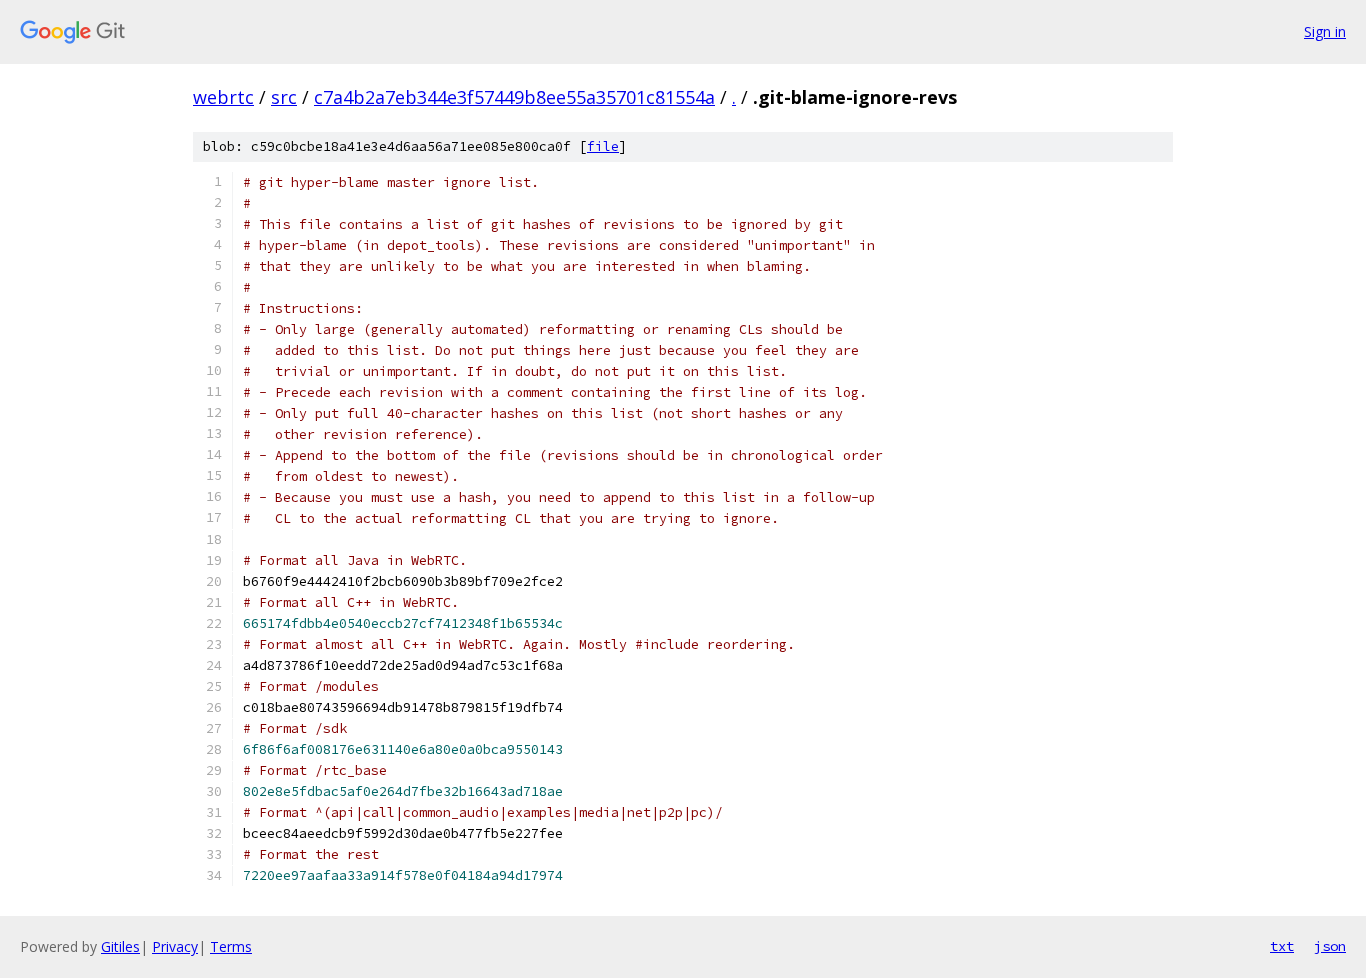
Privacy (175, 946)
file (603, 146)
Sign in (1325, 31)
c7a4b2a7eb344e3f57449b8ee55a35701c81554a (514, 97)
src (284, 97)
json (1330, 946)
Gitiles (120, 946)
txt (1282, 946)
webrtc (223, 97)
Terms (231, 946)
